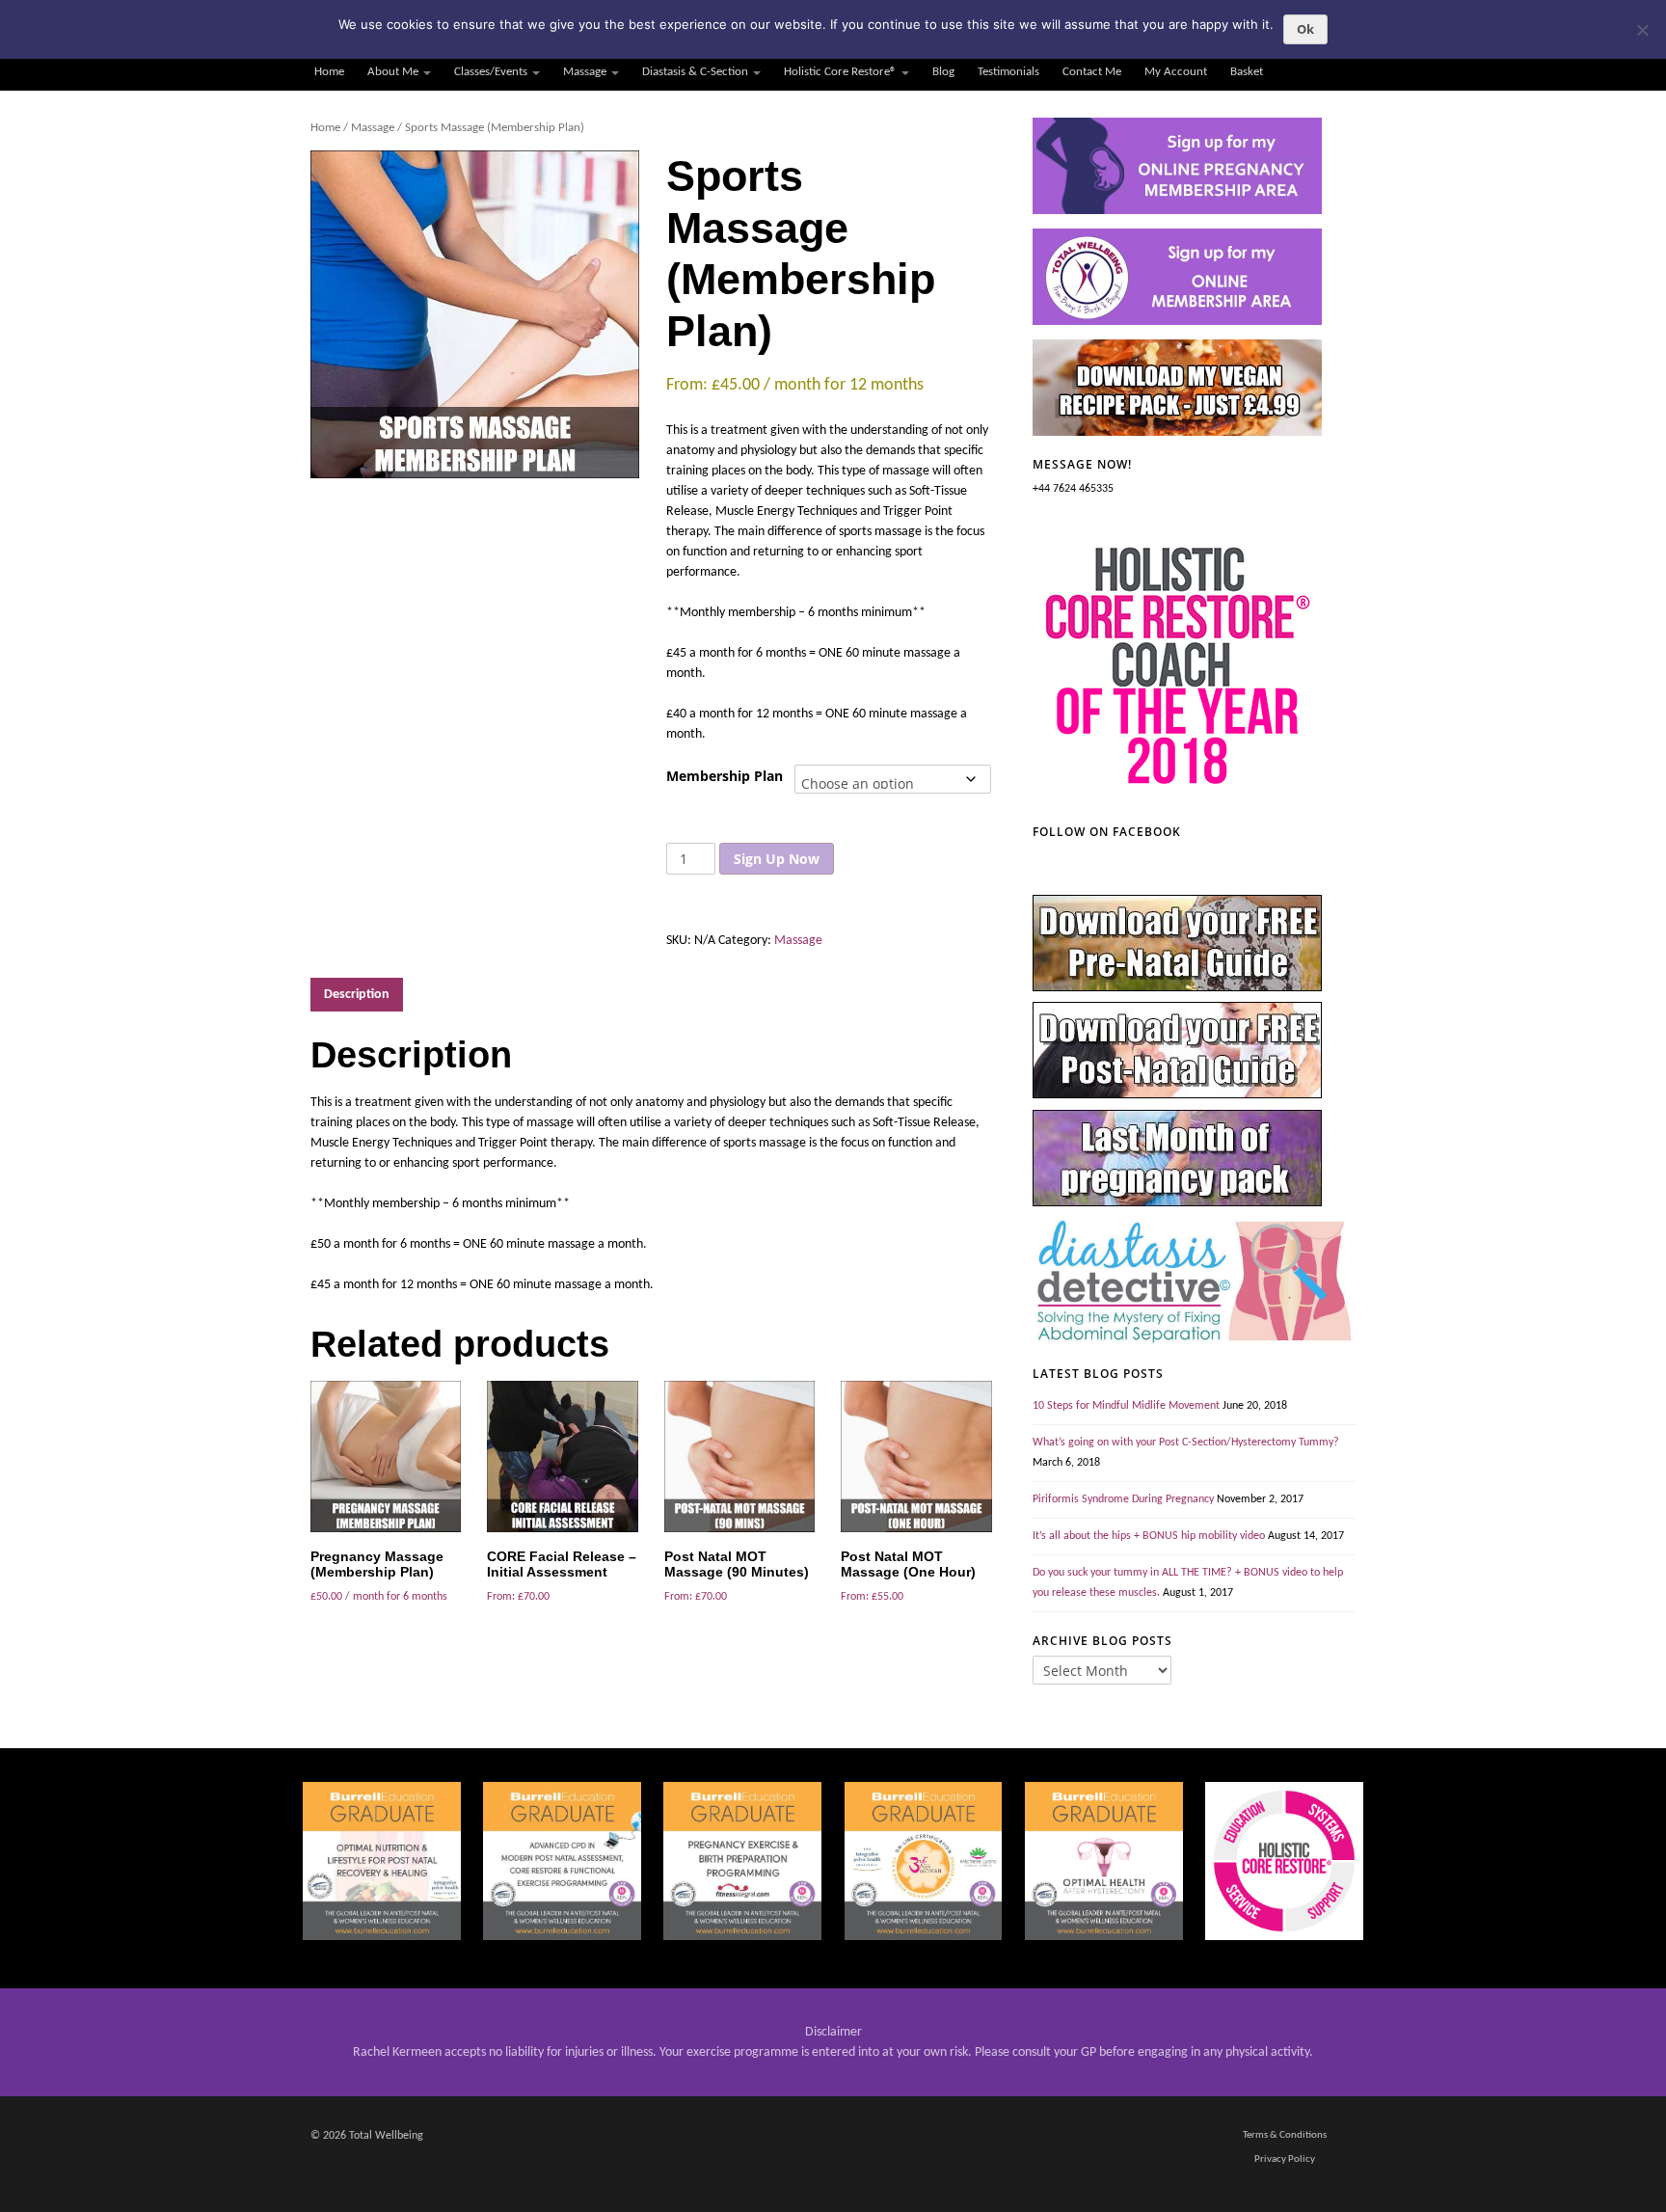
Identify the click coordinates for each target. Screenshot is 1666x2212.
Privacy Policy (1285, 2159)
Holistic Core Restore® (840, 72)
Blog (943, 72)
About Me (393, 72)
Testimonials (1008, 72)
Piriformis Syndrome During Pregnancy (1123, 1499)
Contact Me (1092, 72)
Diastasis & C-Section (695, 72)
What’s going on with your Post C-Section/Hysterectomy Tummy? (1186, 1443)
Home (329, 72)
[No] (1642, 30)
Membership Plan (725, 776)
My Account (1176, 72)
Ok (1305, 29)
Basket (1247, 72)
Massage (585, 72)
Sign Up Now (777, 859)
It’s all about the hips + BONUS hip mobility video (1149, 1536)
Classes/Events (491, 72)
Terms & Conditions (1285, 2135)
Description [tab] (357, 995)
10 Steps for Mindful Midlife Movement (1126, 1406)
